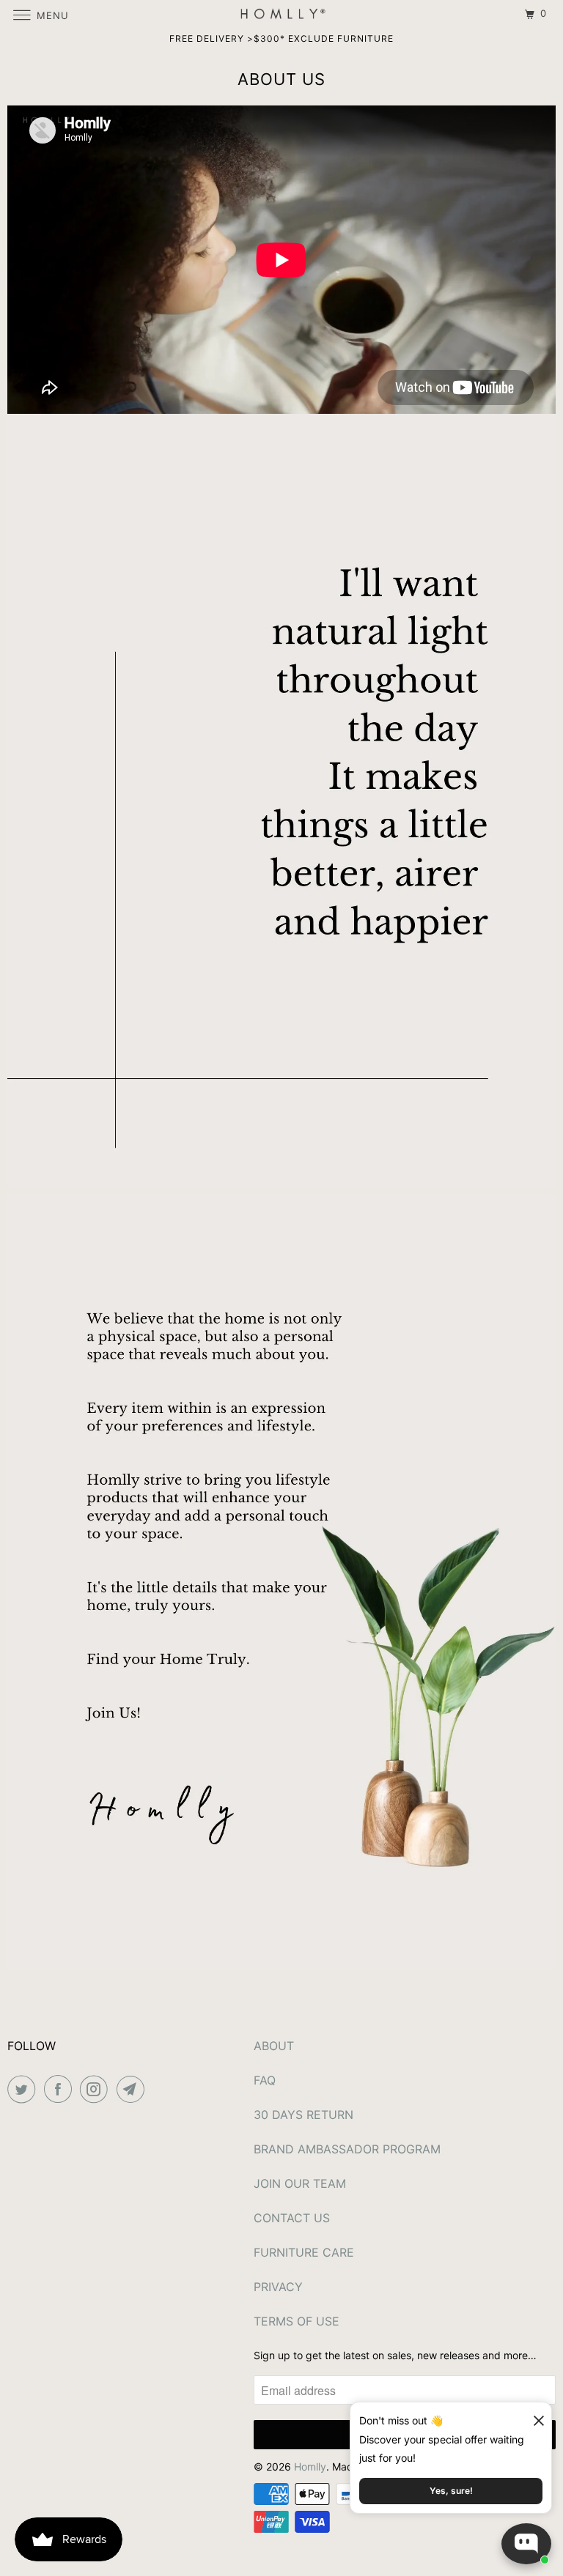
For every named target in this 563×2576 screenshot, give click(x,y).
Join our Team (300, 2183)
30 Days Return (303, 2115)
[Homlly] (281, 14)
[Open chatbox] (526, 2544)
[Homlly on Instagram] (97, 2089)
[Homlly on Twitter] (24, 2089)
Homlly (310, 2466)
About (274, 2046)
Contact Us (292, 2218)
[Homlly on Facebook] (61, 2089)
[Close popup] (532, 2415)
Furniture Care (304, 2252)
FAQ (265, 2080)
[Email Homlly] (133, 2089)
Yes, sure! (451, 2491)
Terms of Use (297, 2321)
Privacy (278, 2287)
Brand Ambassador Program (347, 2149)
